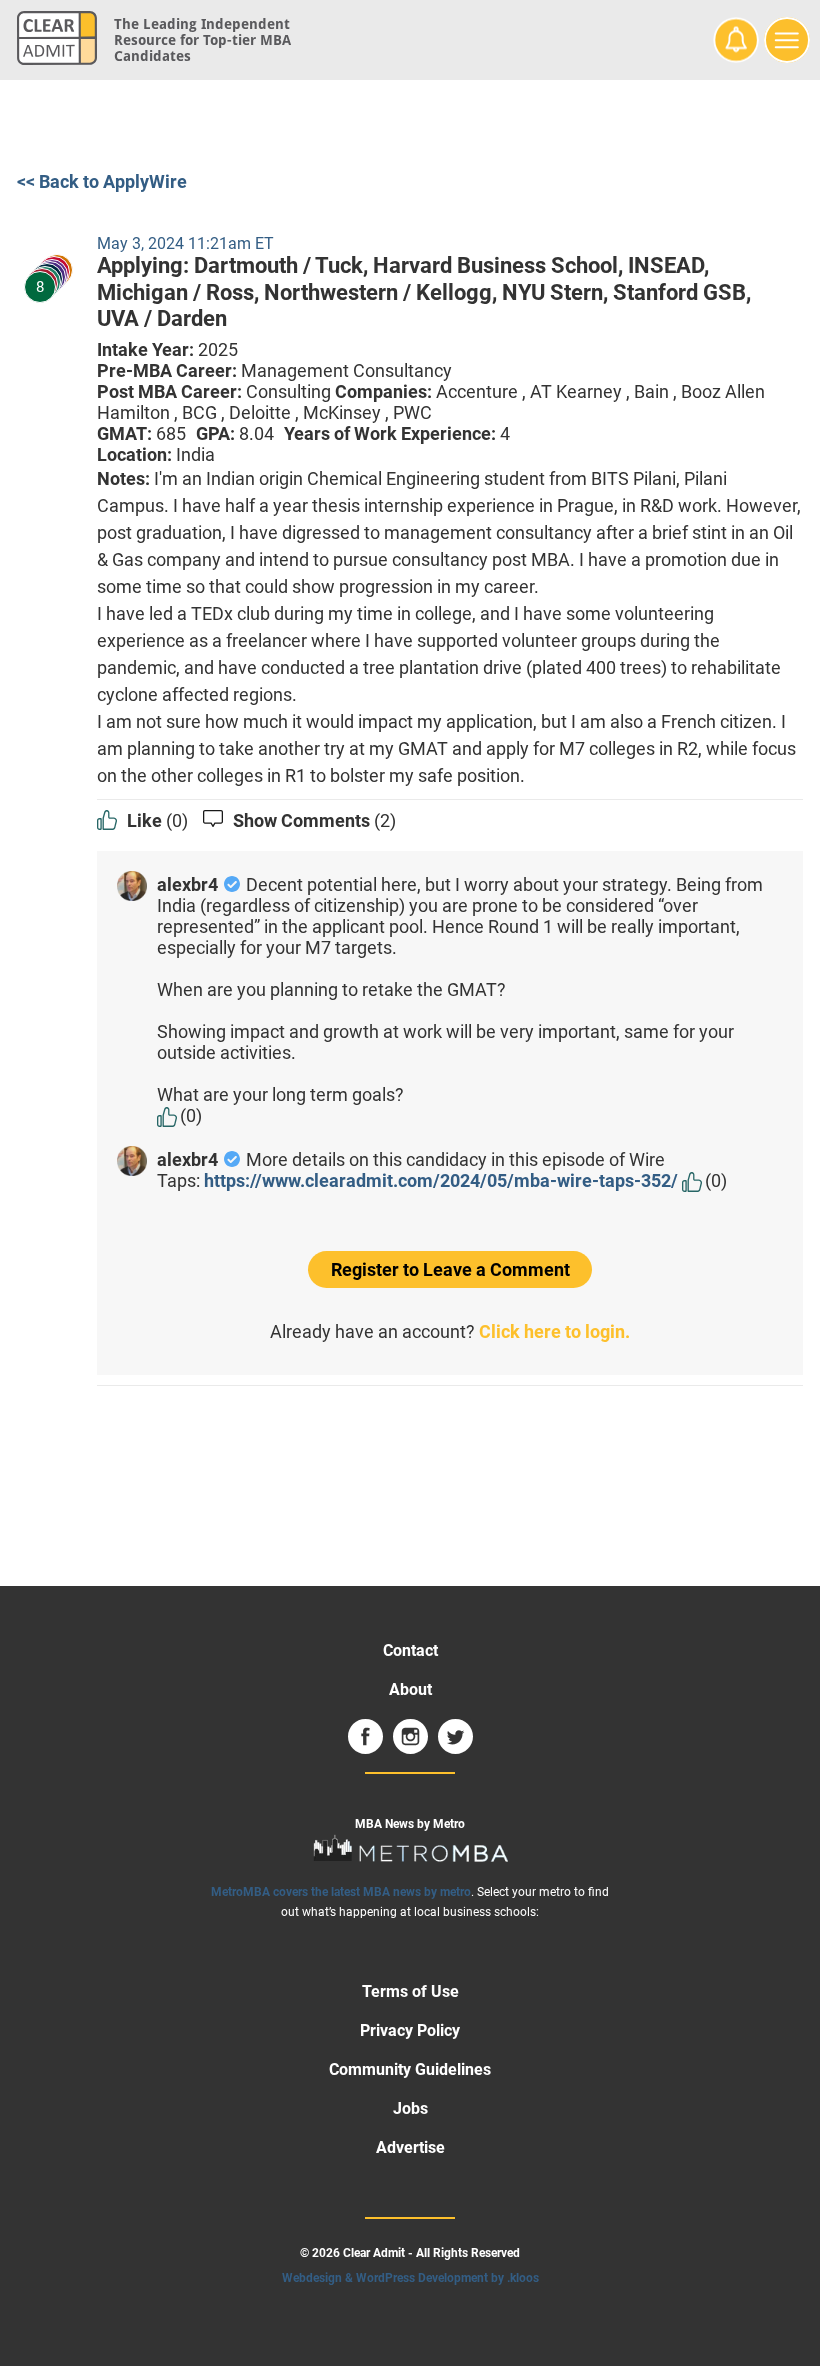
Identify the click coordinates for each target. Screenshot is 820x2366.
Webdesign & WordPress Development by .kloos (410, 2278)
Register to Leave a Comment (450, 1269)
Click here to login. (554, 1331)
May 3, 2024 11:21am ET (185, 243)
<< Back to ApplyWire (102, 181)
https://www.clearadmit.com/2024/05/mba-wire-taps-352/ (441, 1180)
